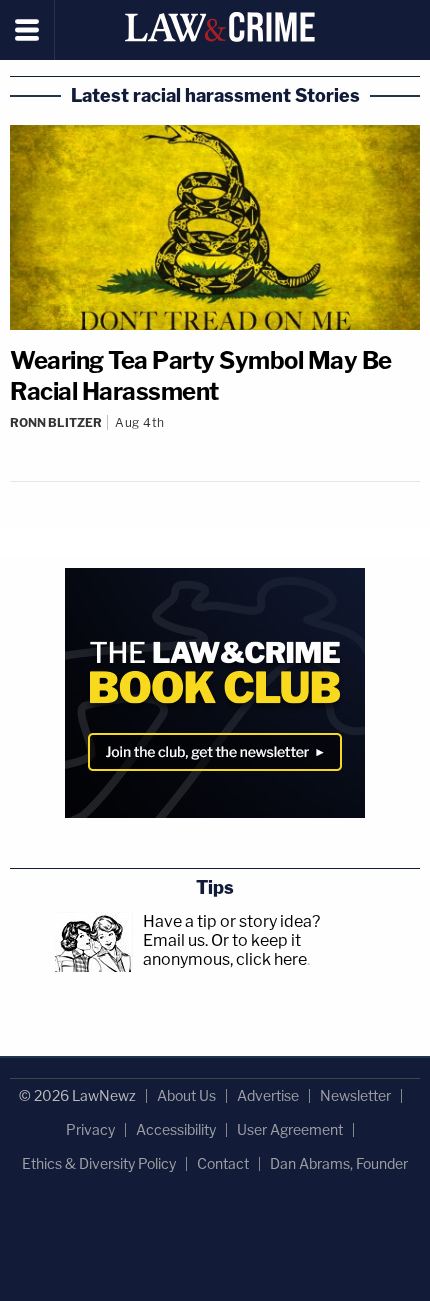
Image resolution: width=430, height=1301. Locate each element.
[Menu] (27, 30)
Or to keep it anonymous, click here (225, 950)
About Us (186, 1095)
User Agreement (290, 1129)
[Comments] (215, 439)
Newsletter (355, 1095)
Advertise (268, 1095)
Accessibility (176, 1129)
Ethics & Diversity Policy (99, 1163)
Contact (223, 1163)
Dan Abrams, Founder (339, 1163)
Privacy (90, 1129)
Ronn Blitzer (56, 422)
